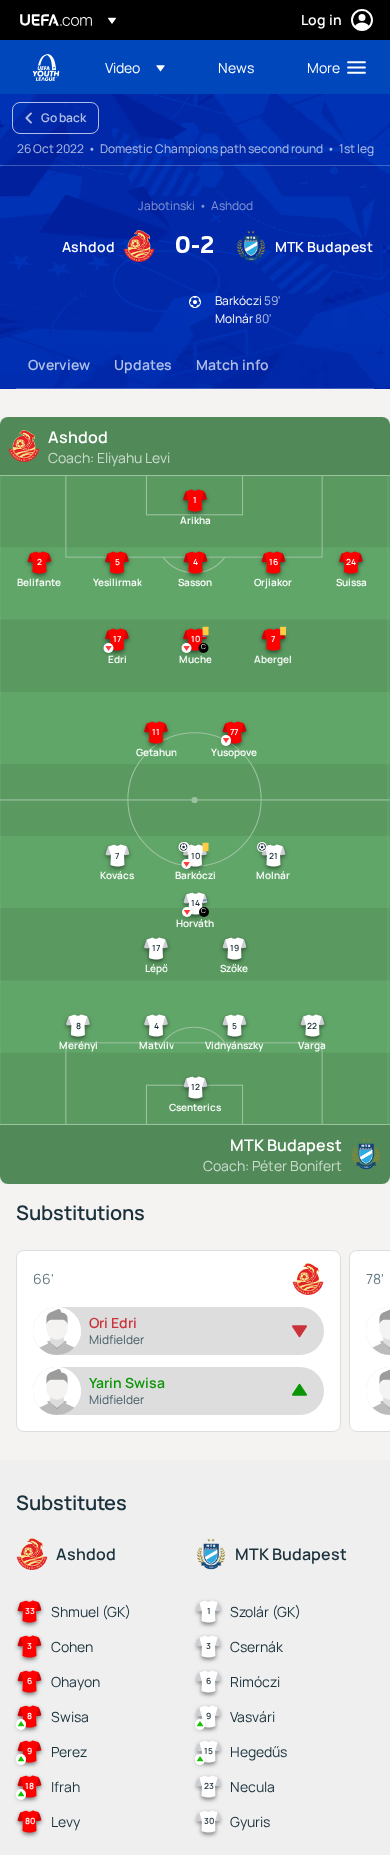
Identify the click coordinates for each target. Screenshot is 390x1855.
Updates (143, 364)
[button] (135, 67)
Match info (232, 364)
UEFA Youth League (46, 67)
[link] (236, 67)
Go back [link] (63, 117)
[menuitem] (144, 67)
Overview (59, 364)
